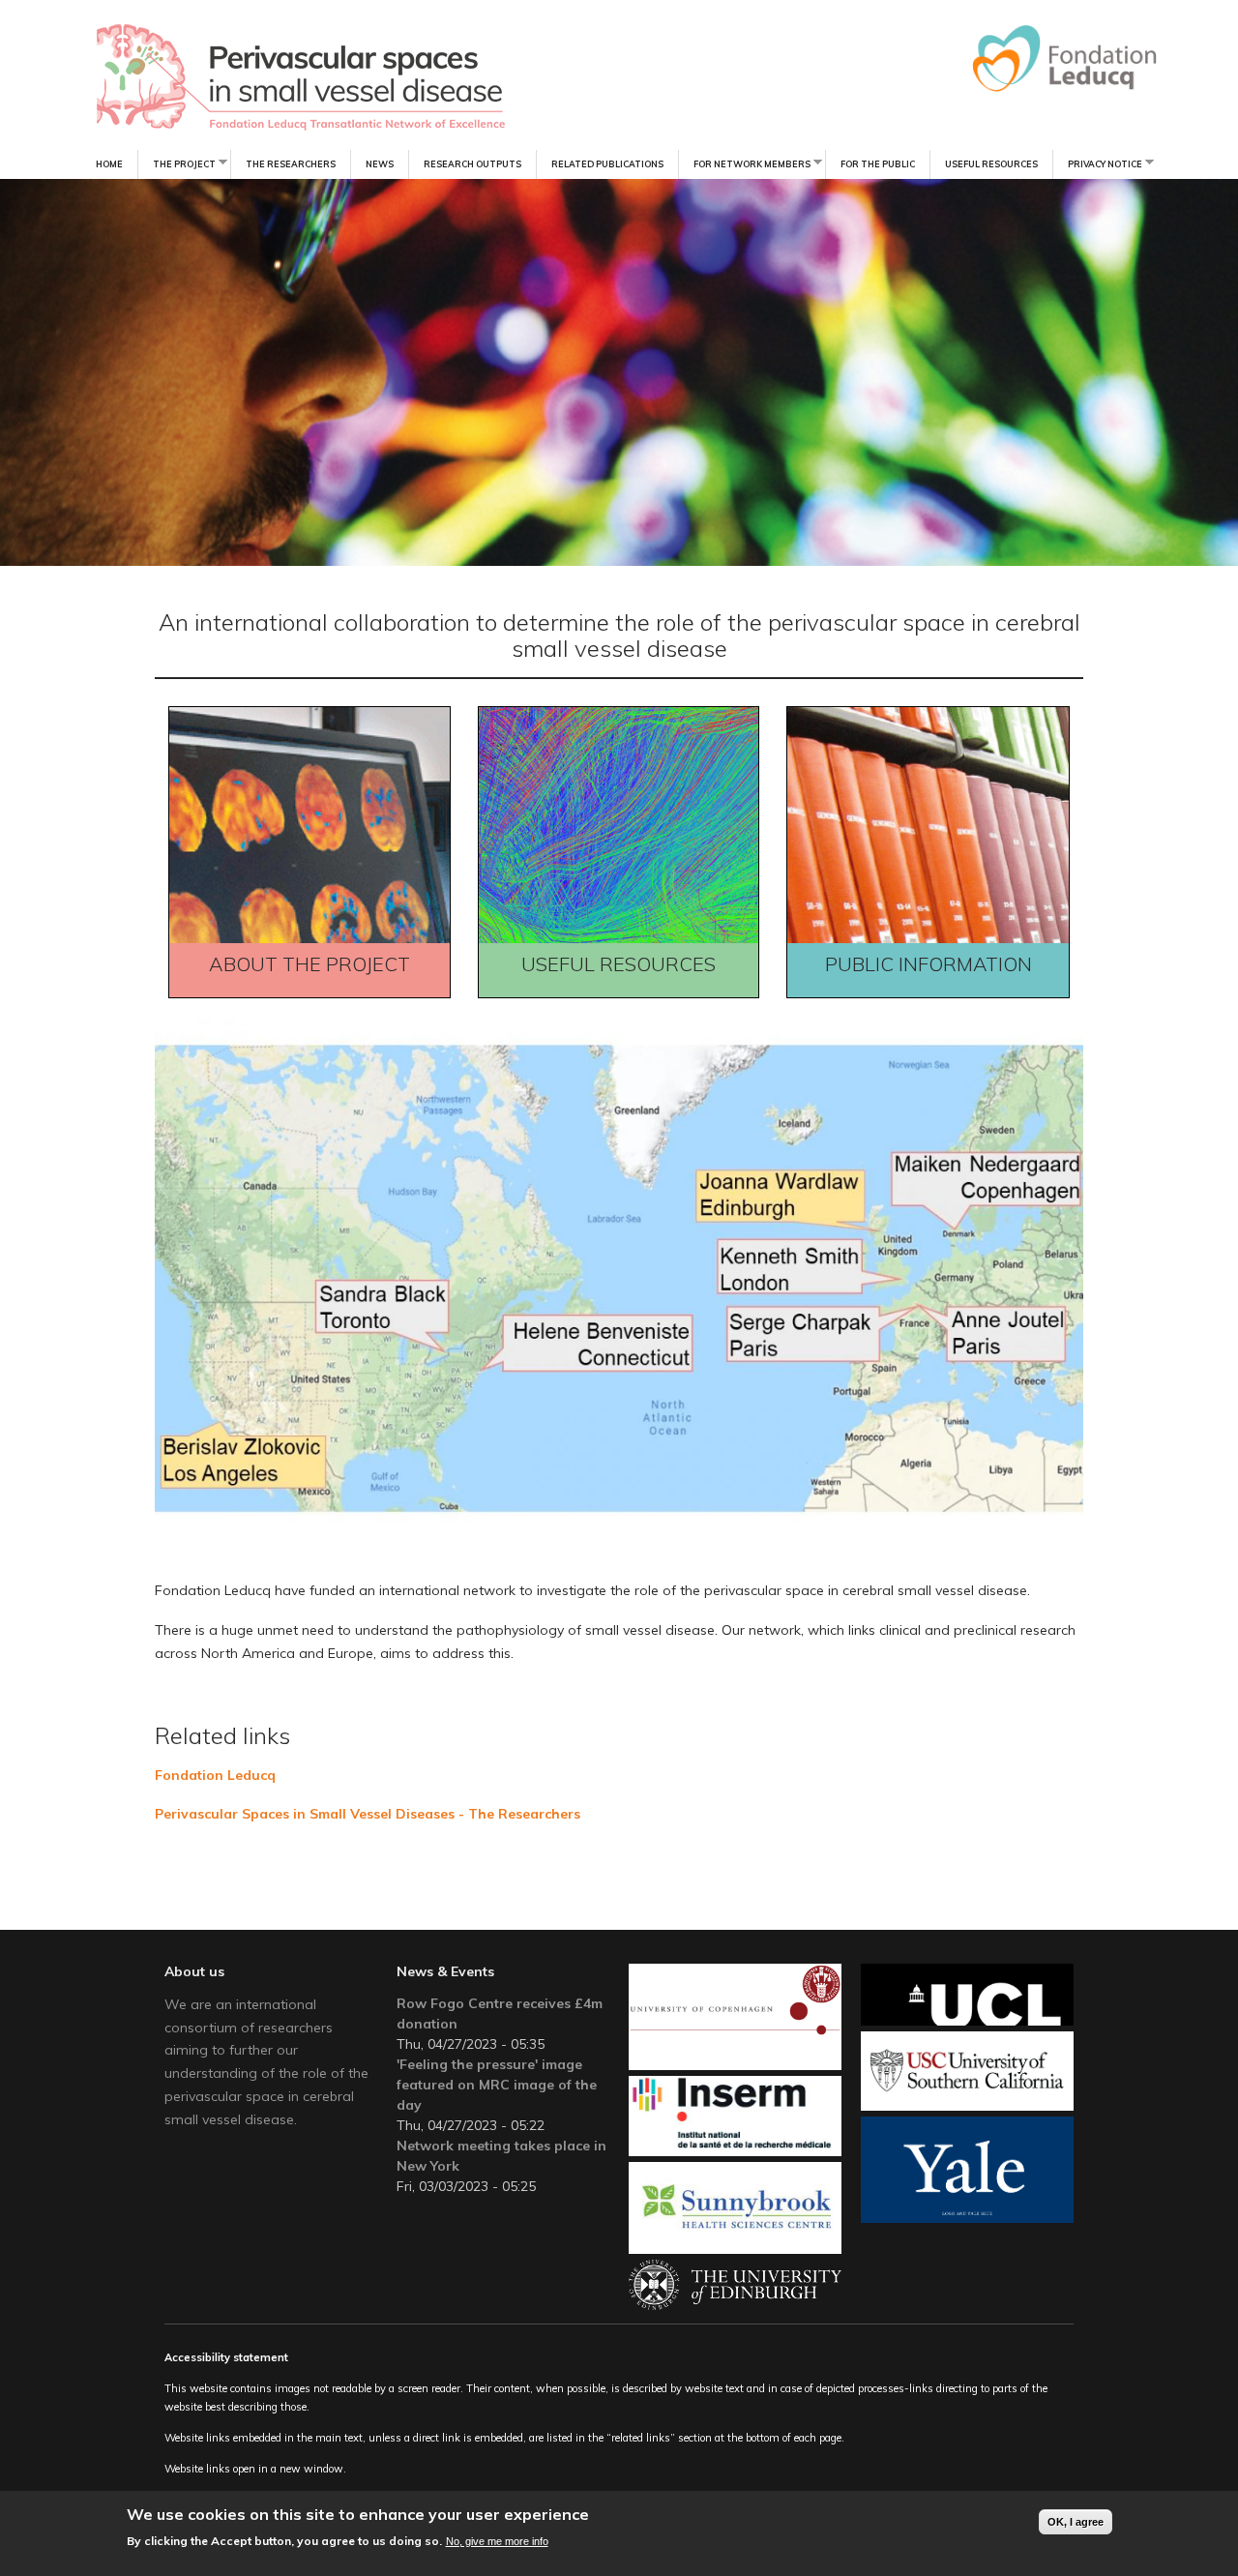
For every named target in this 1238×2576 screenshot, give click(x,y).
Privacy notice (1097, 163)
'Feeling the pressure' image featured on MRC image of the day (497, 2085)
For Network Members (744, 163)
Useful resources (991, 164)
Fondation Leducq (215, 1775)
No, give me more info (497, 2540)
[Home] (260, 77)
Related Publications (607, 164)
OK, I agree (1076, 2522)
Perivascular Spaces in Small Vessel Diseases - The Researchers (368, 1814)
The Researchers (291, 164)
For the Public (878, 164)
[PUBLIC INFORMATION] (938, 992)
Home (109, 164)
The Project (177, 163)
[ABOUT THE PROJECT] (319, 992)
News (380, 164)
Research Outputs (472, 164)
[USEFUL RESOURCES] (629, 992)
